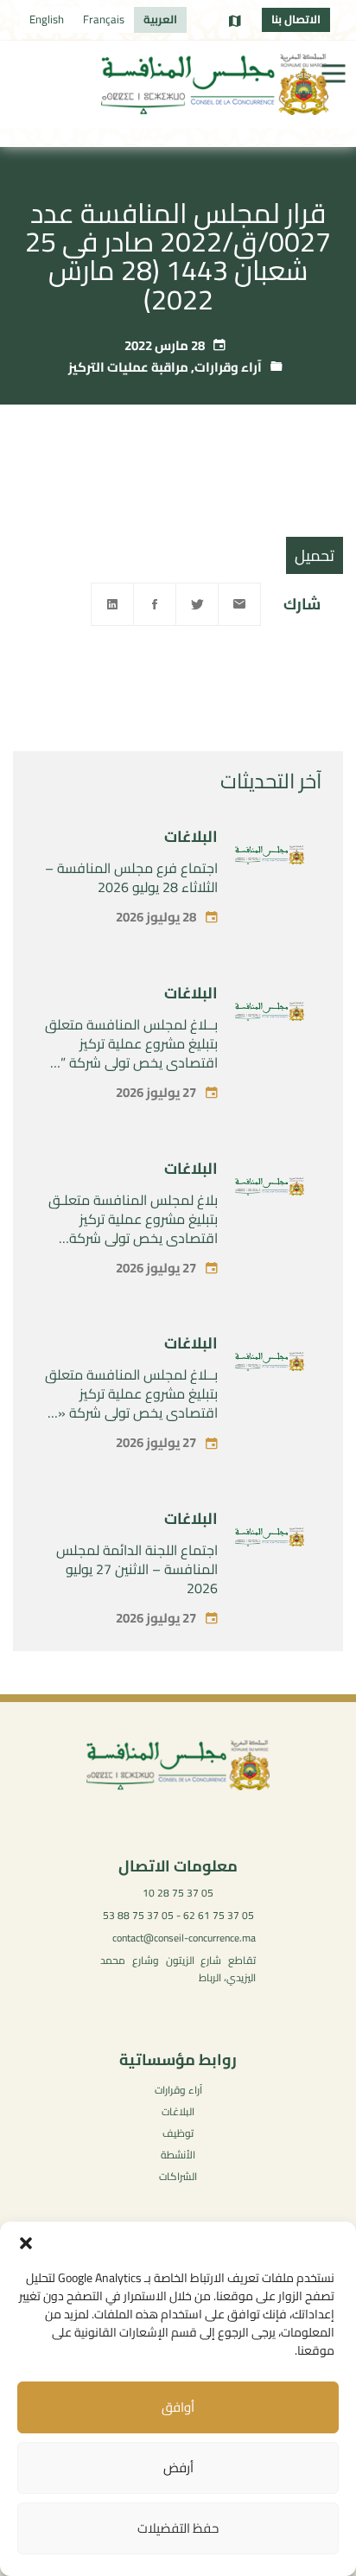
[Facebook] (155, 604)
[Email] (239, 604)
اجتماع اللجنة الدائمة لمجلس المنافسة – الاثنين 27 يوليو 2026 (137, 1569)
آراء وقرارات (228, 367)
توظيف (178, 2133)
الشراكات (178, 2176)
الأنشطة (178, 2155)
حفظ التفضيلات (178, 2528)
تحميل (315, 555)
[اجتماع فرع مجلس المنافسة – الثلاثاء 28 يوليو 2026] (270, 858)
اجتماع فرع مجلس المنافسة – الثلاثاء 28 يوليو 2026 (131, 877)
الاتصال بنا (296, 19)
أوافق (178, 2407)
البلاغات (191, 836)
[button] (26, 2243)
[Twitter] (197, 604)
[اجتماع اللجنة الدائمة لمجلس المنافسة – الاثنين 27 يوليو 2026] (270, 1540)
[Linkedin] (112, 604)
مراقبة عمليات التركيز (128, 367)
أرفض (178, 2468)
